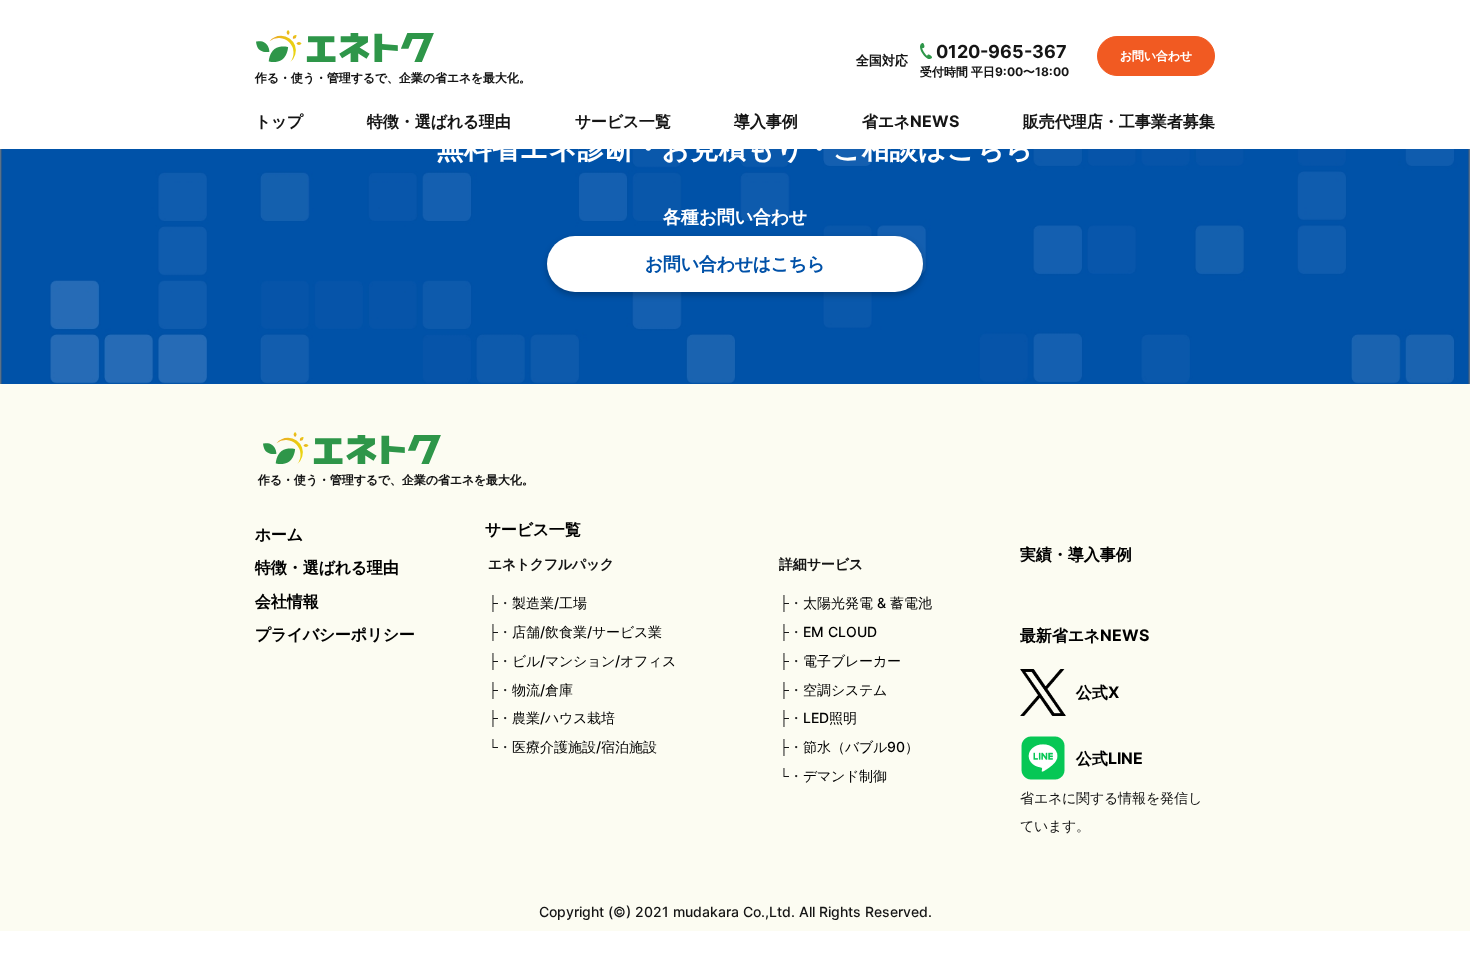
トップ (279, 121)
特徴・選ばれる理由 (439, 121)
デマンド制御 (845, 775)
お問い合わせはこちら (735, 263)
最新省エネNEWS (1084, 635)
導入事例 (766, 121)
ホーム (279, 534)
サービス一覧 (623, 121)
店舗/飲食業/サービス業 (587, 631)
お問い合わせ (1156, 55)
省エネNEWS (910, 121)
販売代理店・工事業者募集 (1119, 121)
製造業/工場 (549, 602)
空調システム (845, 689)
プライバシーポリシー (335, 634)
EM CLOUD (840, 631)
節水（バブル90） (861, 746)
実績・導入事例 (1076, 554)
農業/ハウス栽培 (563, 717)
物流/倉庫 (542, 689)
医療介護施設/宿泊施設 (584, 746)
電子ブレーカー (852, 660)
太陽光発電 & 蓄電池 (867, 602)
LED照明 (830, 717)
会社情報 (287, 601)
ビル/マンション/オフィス (594, 660)
